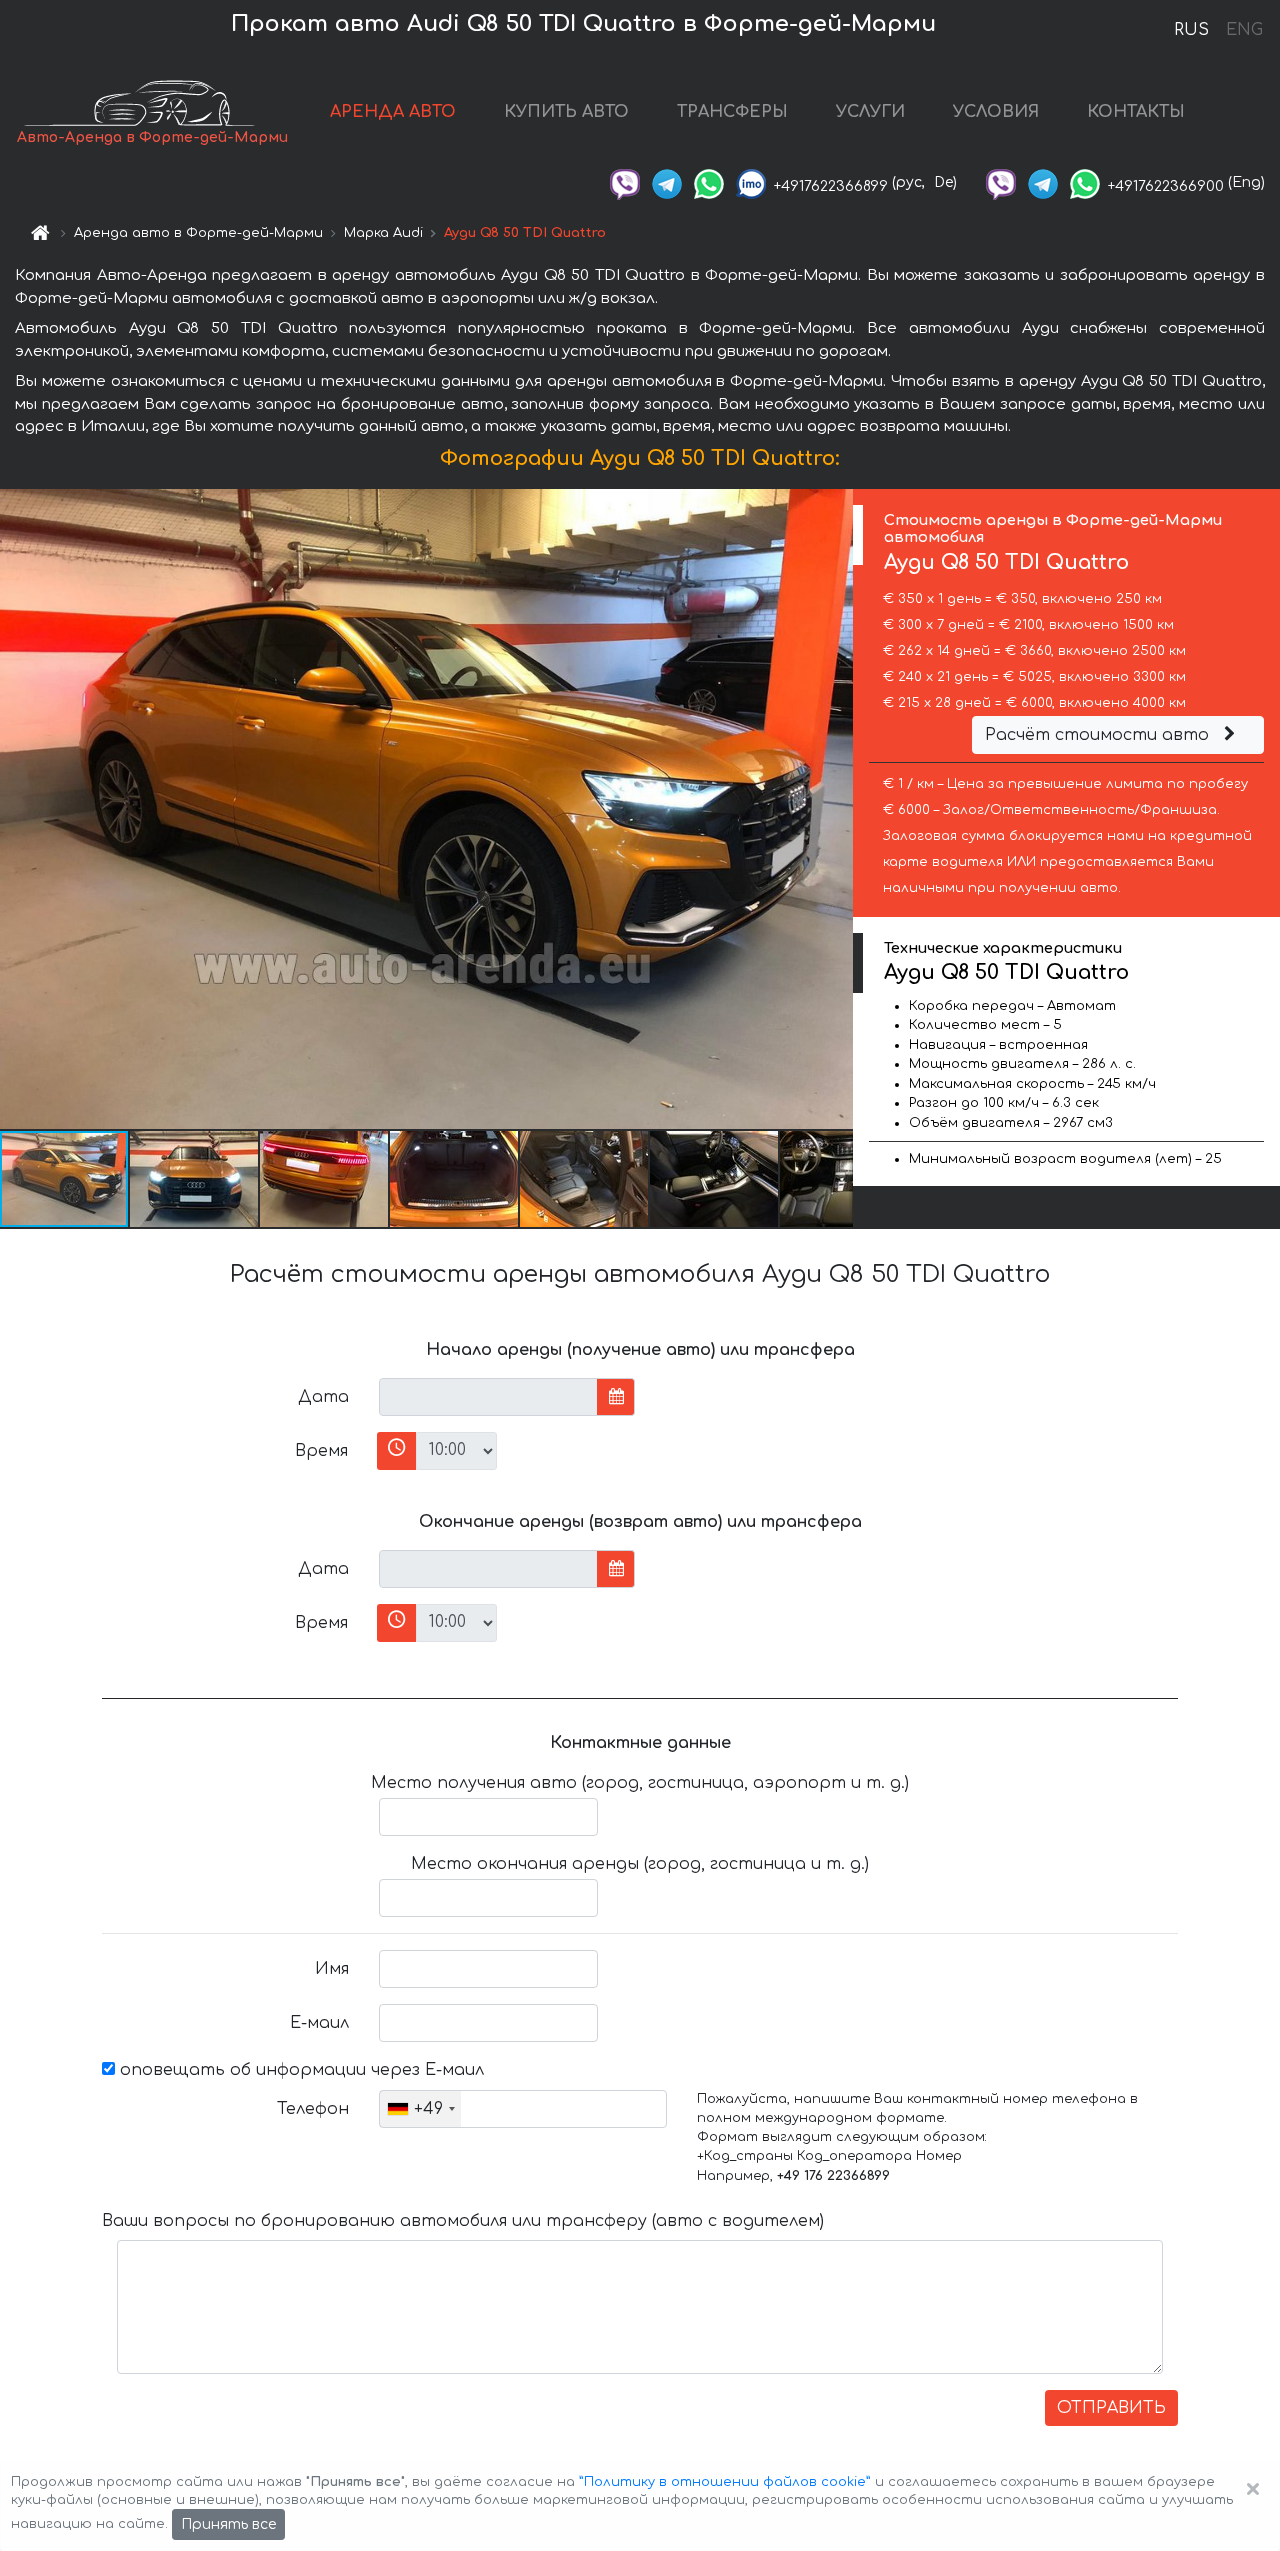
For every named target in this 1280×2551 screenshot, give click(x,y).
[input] (488, 1397)
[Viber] (625, 182)
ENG (1244, 30)
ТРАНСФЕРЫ (732, 112)
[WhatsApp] (709, 182)
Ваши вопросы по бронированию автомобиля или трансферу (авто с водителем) (463, 2221)
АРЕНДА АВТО (393, 112)
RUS (1191, 30)
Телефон (313, 2109)
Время (321, 1451)
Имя (332, 1969)
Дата (323, 1397)
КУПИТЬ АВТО (566, 112)
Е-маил (319, 2023)
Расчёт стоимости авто (1099, 735)
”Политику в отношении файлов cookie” (725, 2482)
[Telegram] (667, 182)
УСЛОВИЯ (996, 112)
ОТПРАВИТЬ (1111, 2408)
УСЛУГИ (870, 112)
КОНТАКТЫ (1136, 112)
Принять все (228, 2524)
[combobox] (420, 2109)
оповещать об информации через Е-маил (299, 2070)
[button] (195, 1179)
